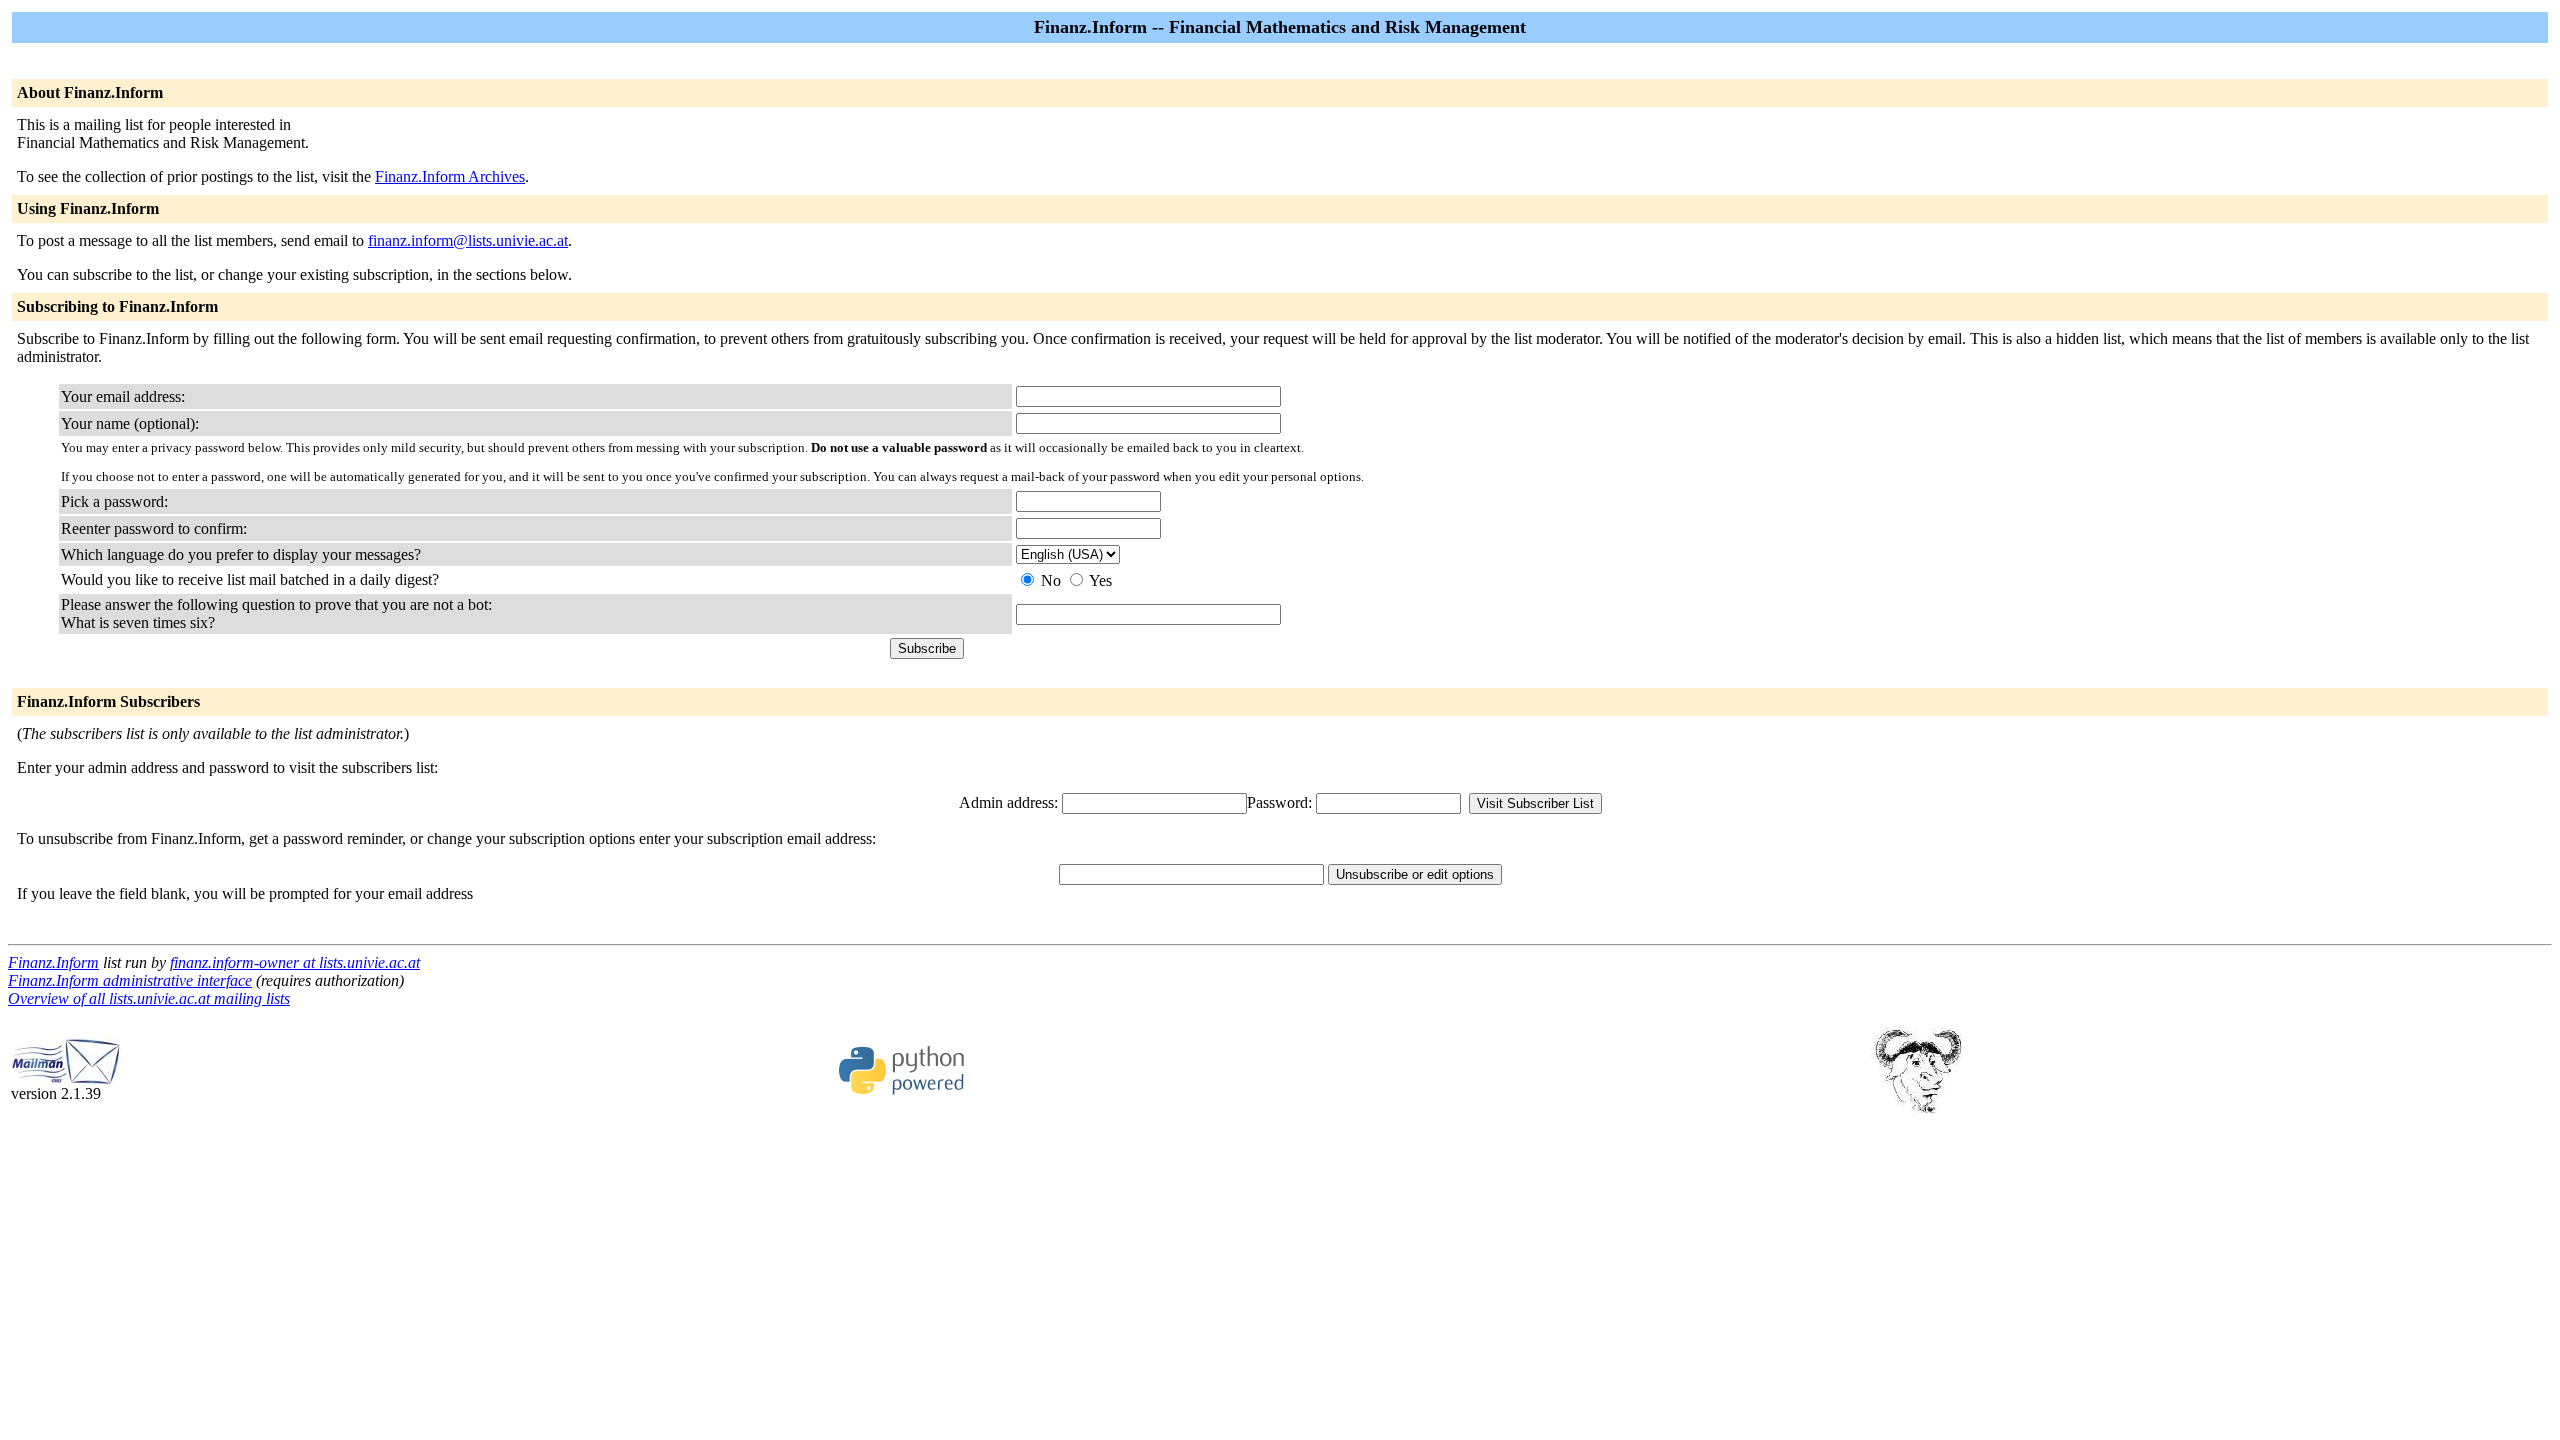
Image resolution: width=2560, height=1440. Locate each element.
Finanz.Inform (53, 962)
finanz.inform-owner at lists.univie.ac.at (295, 962)
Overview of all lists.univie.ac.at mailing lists (149, 998)
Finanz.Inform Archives (450, 176)
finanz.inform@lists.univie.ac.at (468, 240)
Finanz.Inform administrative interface (130, 980)
